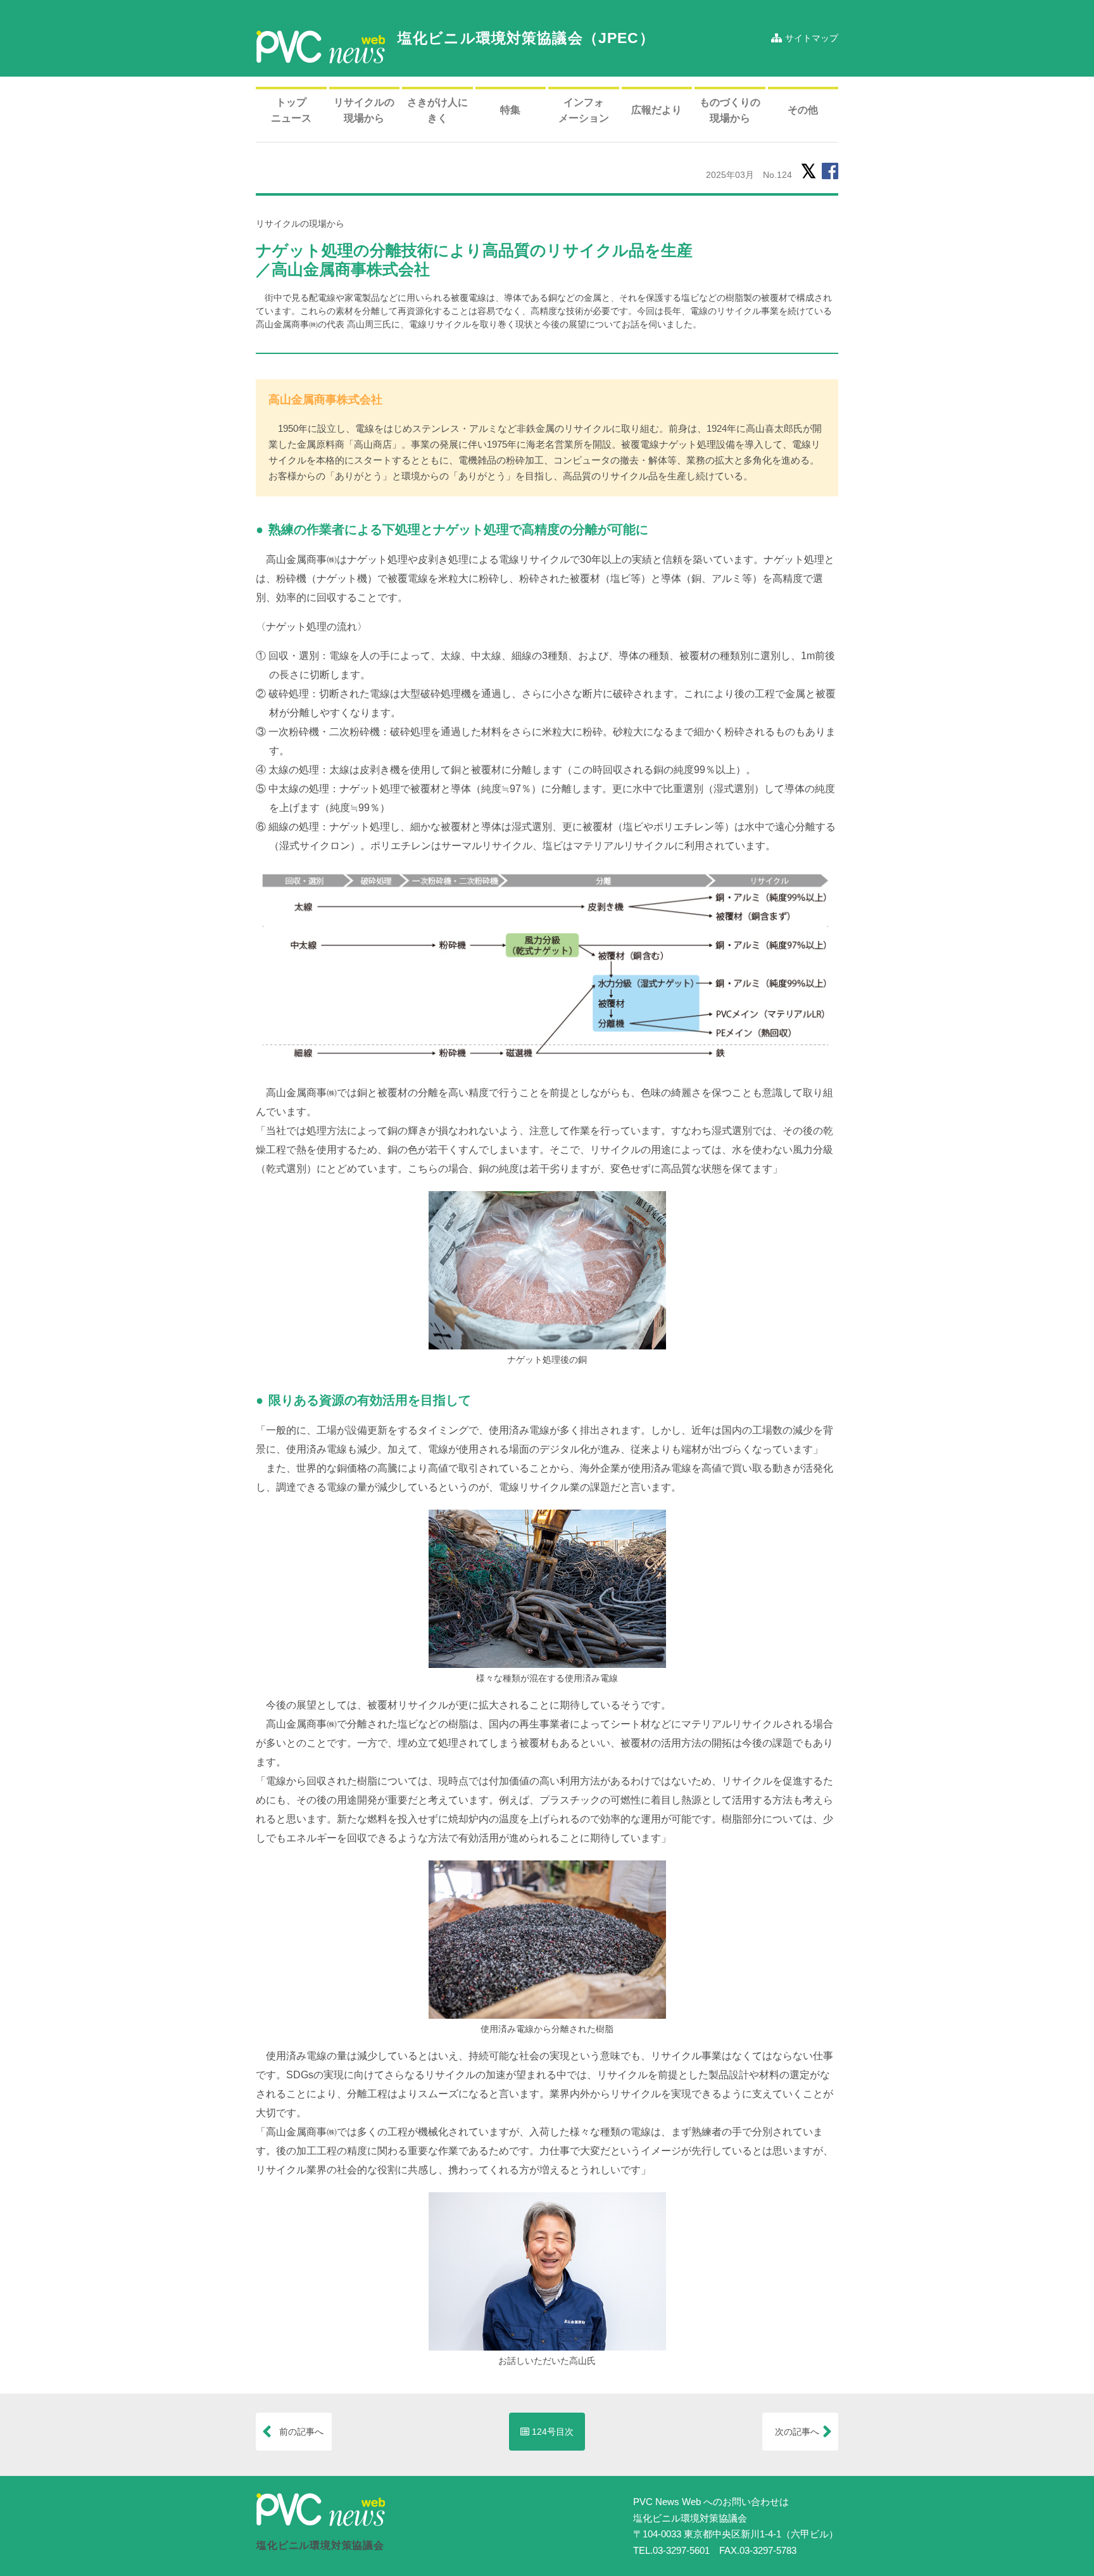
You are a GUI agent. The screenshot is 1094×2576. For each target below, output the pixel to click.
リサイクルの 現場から (364, 110)
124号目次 (551, 2432)
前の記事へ (297, 2432)
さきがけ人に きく (437, 110)
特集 (510, 110)
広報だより (657, 110)
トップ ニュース (291, 110)
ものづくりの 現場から (730, 110)
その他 (803, 110)
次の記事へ (802, 2432)
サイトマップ (810, 38)
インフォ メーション (584, 110)
